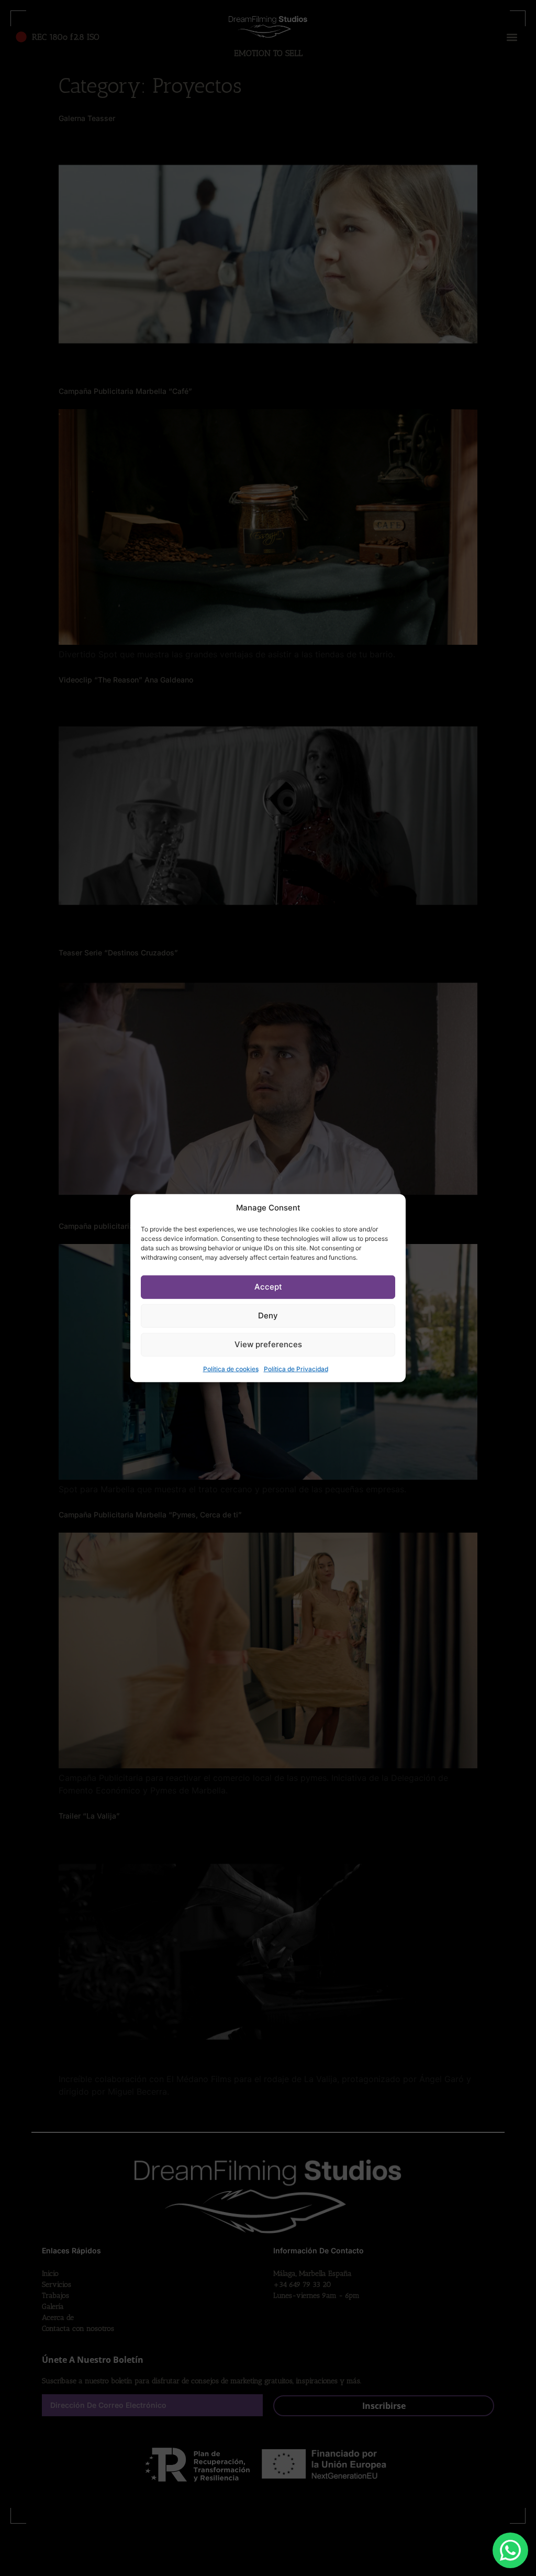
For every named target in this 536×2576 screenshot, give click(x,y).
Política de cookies (231, 1368)
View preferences (268, 1344)
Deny (268, 1315)
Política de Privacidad (296, 1368)
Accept (268, 1287)
